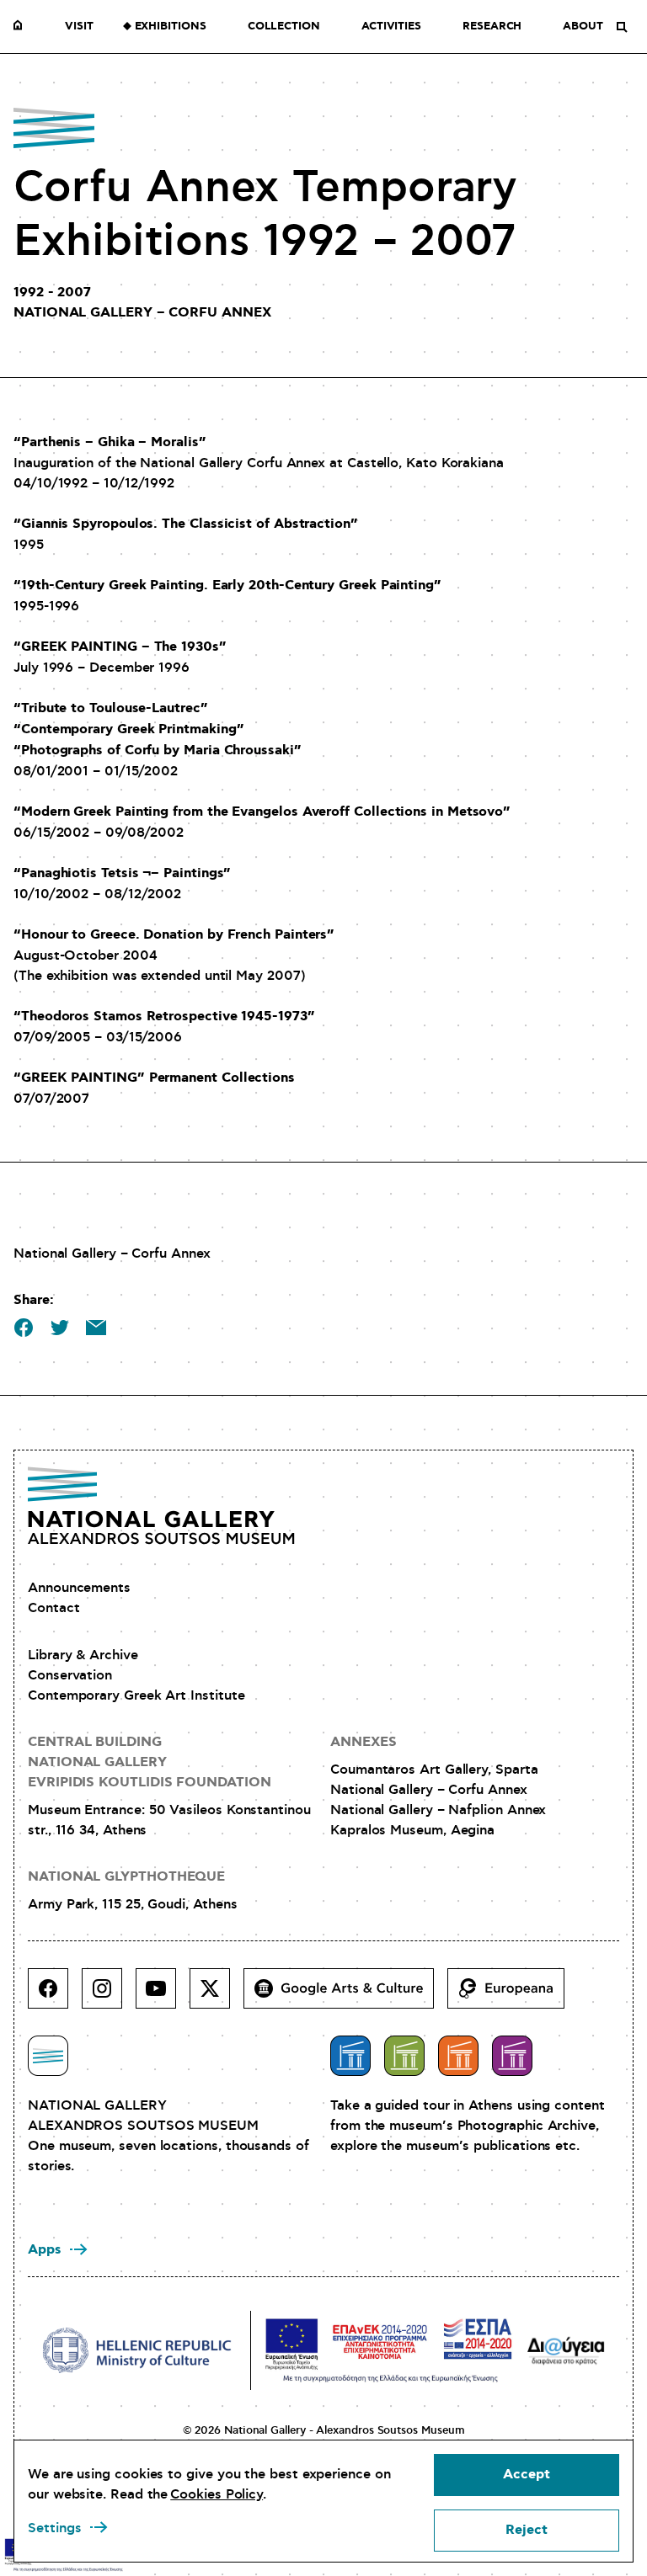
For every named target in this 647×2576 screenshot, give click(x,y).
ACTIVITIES (391, 27)
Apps (45, 2250)
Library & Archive (83, 1655)
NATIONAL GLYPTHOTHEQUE (126, 1877)
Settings (55, 2528)
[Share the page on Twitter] (60, 1328)
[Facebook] (55, 1995)
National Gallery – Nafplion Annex (438, 1810)
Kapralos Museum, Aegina (412, 1830)
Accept (527, 2475)
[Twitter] (217, 1995)
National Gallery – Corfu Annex (429, 1790)
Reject (527, 2530)
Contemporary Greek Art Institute (136, 1695)
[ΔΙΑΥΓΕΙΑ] (566, 2350)
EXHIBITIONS (171, 27)
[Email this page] (96, 1328)
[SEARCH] (622, 27)
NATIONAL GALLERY (22, 27)
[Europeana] (513, 1995)
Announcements (79, 1588)
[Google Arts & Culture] (345, 1995)
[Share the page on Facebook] (24, 1328)
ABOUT (583, 27)
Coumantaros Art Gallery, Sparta (434, 1770)
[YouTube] (163, 1995)
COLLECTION (284, 27)
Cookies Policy (217, 2494)
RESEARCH (492, 27)
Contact (53, 1608)
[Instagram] (109, 1995)
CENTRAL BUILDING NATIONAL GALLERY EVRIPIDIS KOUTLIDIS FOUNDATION (150, 1762)
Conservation (70, 1675)
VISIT (79, 27)
